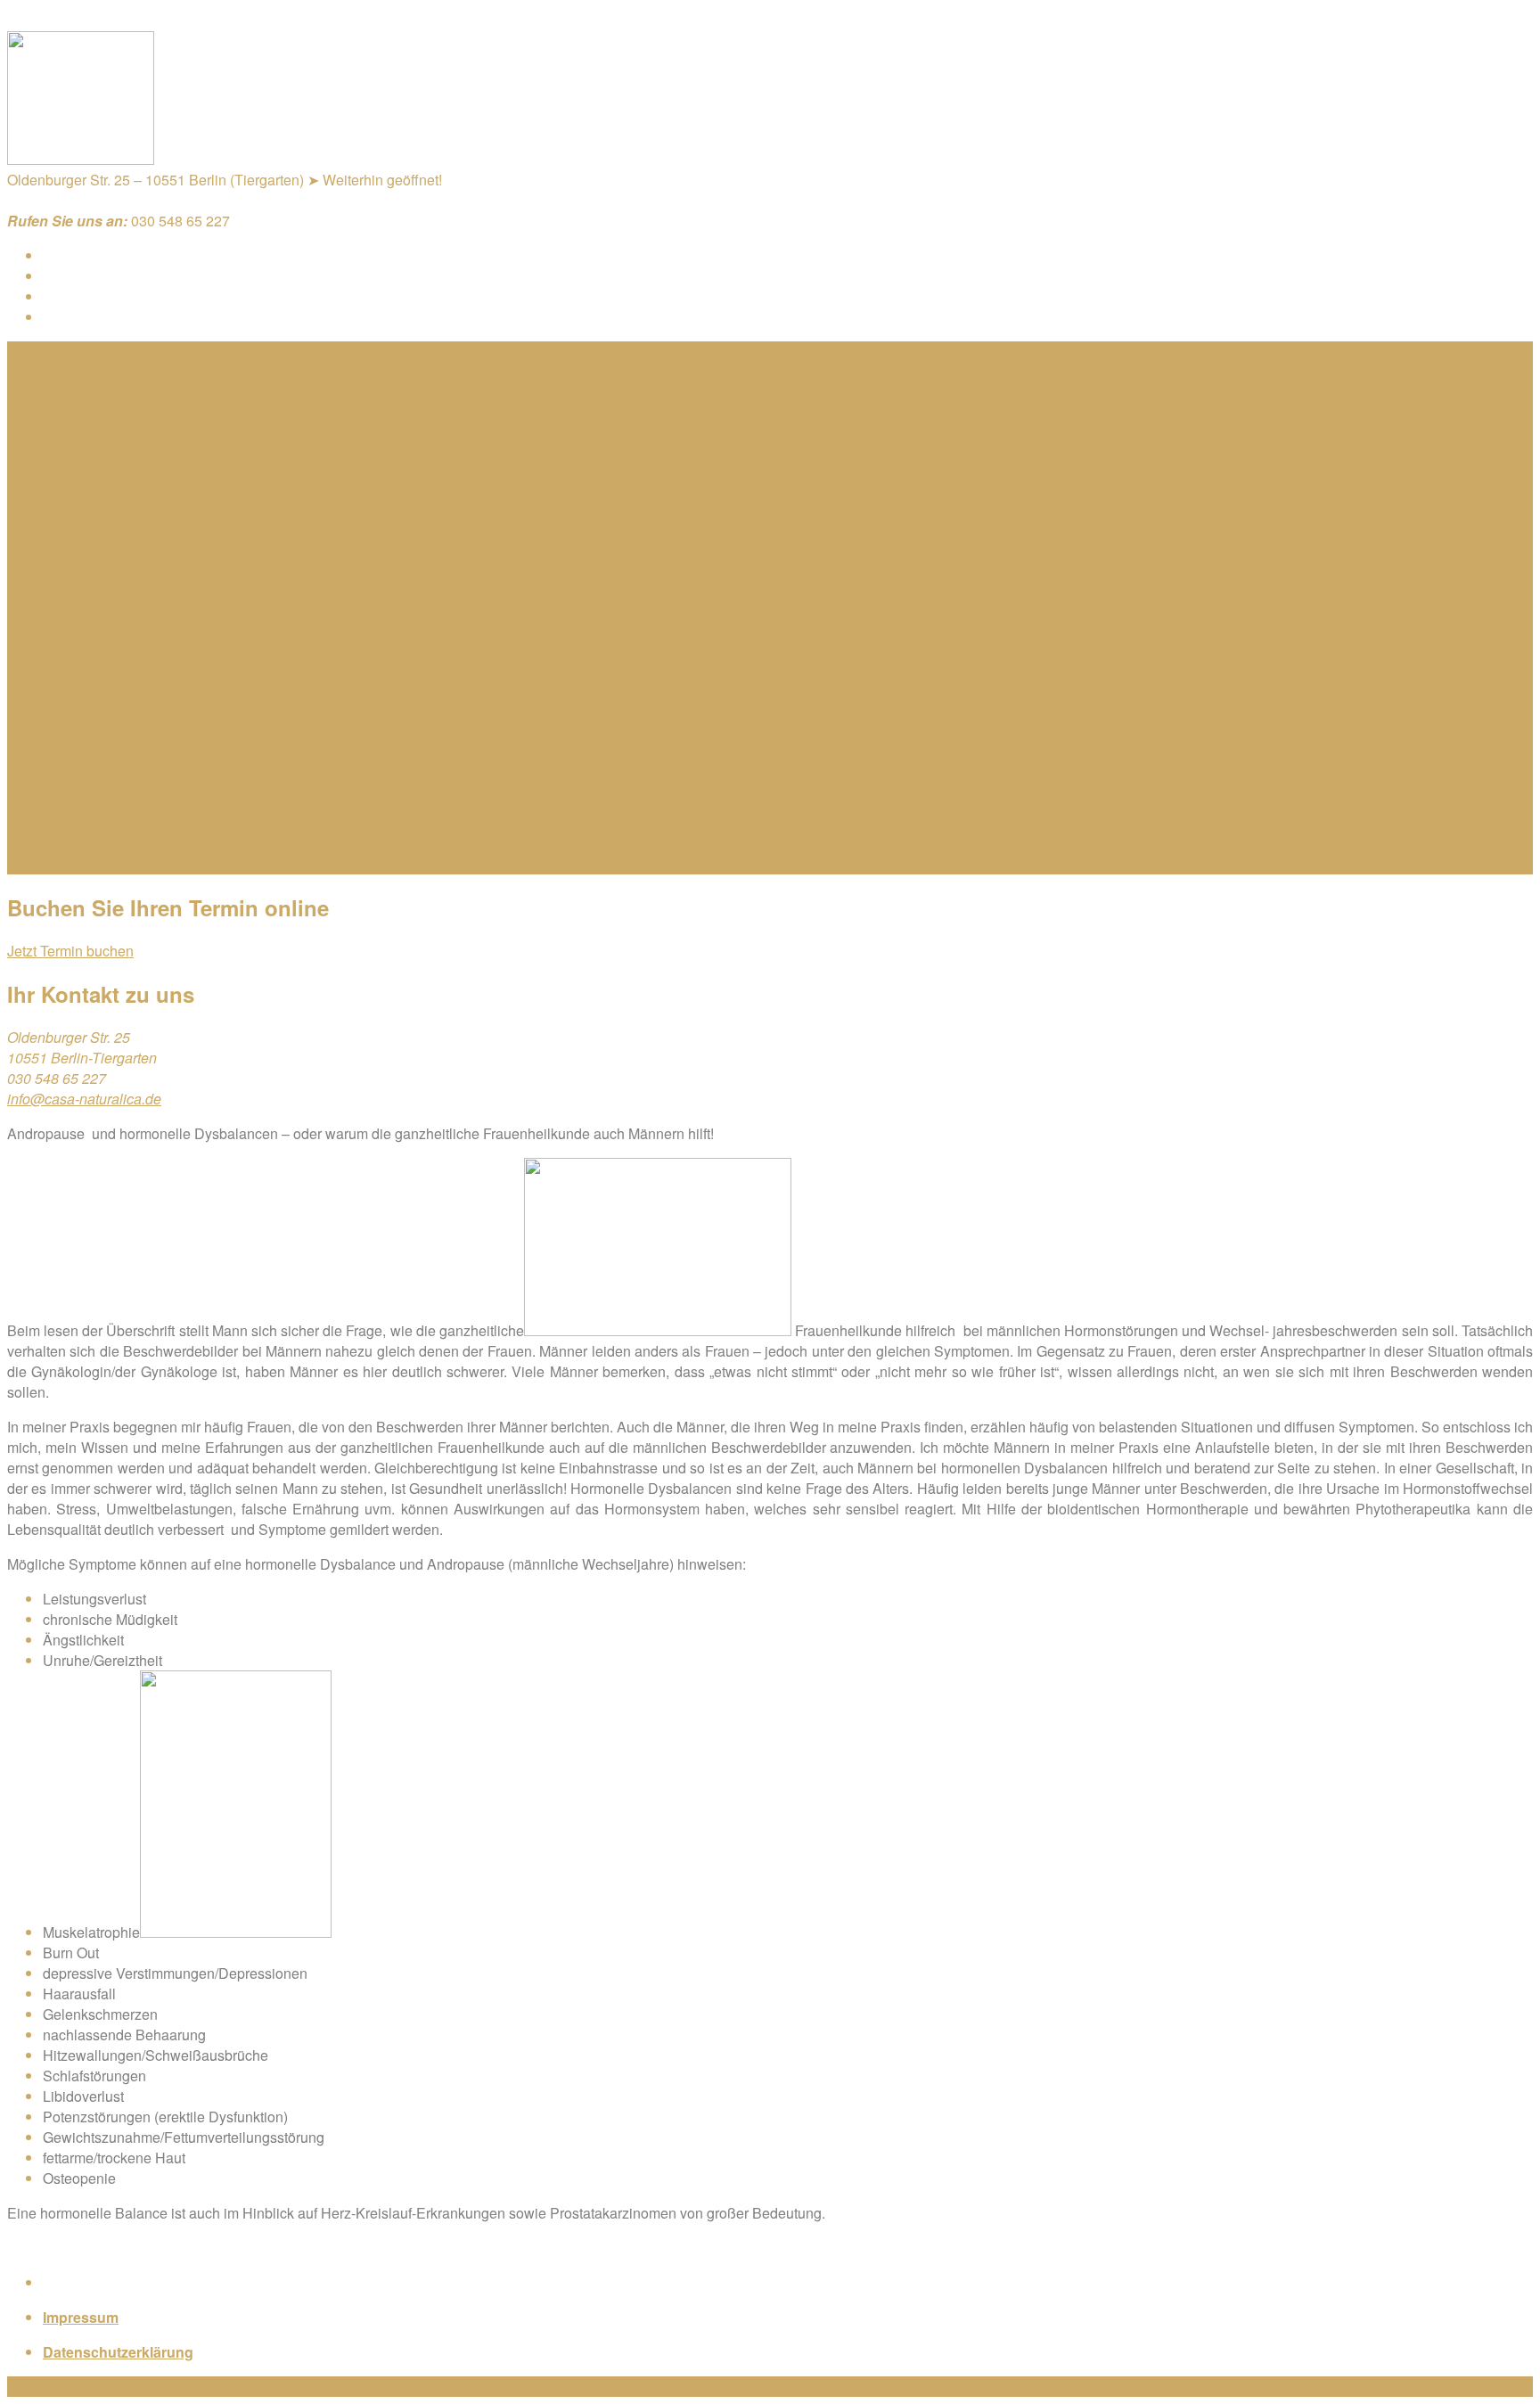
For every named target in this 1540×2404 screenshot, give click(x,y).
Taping (135, 680)
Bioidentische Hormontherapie (210, 598)
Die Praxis (76, 782)
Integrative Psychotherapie (198, 434)
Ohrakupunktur (161, 700)
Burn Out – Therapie (178, 495)
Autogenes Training (176, 536)
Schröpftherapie (164, 721)
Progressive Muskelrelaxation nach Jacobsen (258, 557)
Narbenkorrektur (165, 618)
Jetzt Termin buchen (70, 951)
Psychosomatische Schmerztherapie (194, 639)
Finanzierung (120, 844)
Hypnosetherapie (168, 454)
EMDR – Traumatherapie (193, 475)
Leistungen (78, 372)
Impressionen (121, 823)
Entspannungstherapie (150, 516)
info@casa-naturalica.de (84, 1099)
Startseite (73, 352)
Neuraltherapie (161, 659)
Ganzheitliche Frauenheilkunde (177, 577)
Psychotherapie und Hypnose (172, 413)
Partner (66, 864)
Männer (67, 762)
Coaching (109, 393)
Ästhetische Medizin (142, 741)
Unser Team (117, 803)
